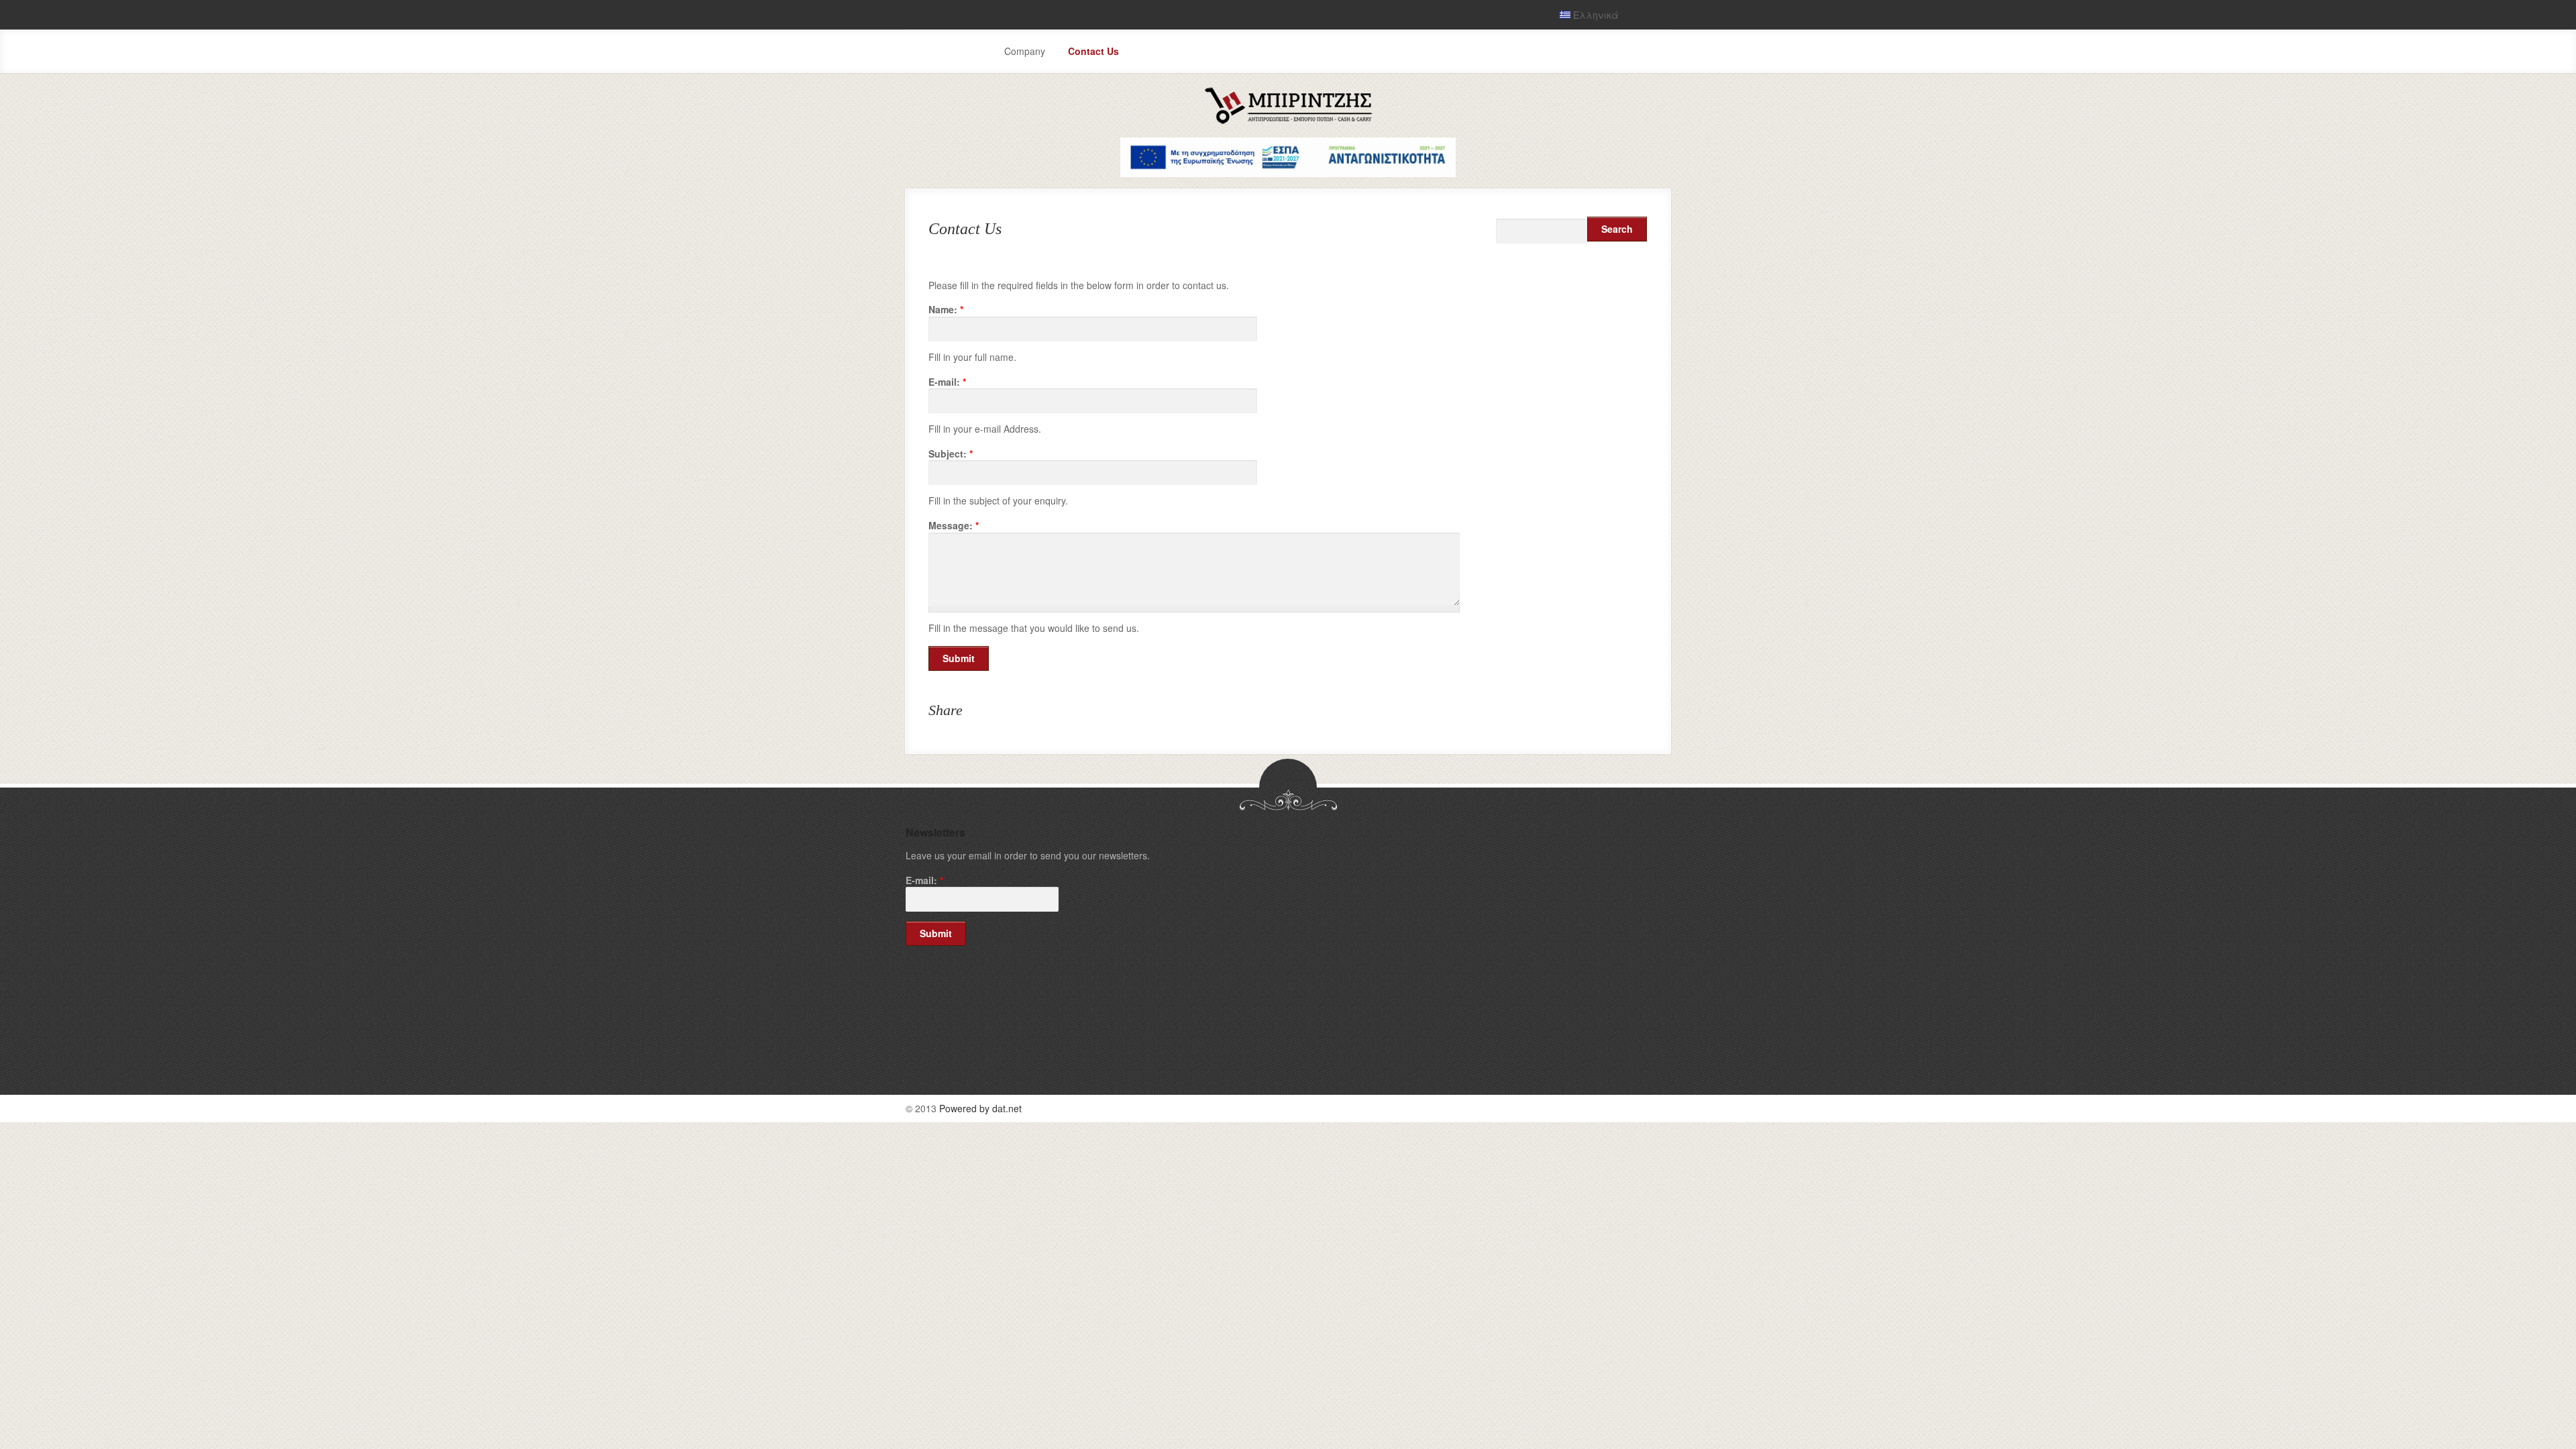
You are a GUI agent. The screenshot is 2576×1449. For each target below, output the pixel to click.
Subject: (951, 454)
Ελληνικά (1595, 15)
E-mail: (947, 382)
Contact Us (1093, 51)
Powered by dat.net (980, 1108)
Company (1025, 51)
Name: (946, 310)
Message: (954, 526)
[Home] (1288, 121)
